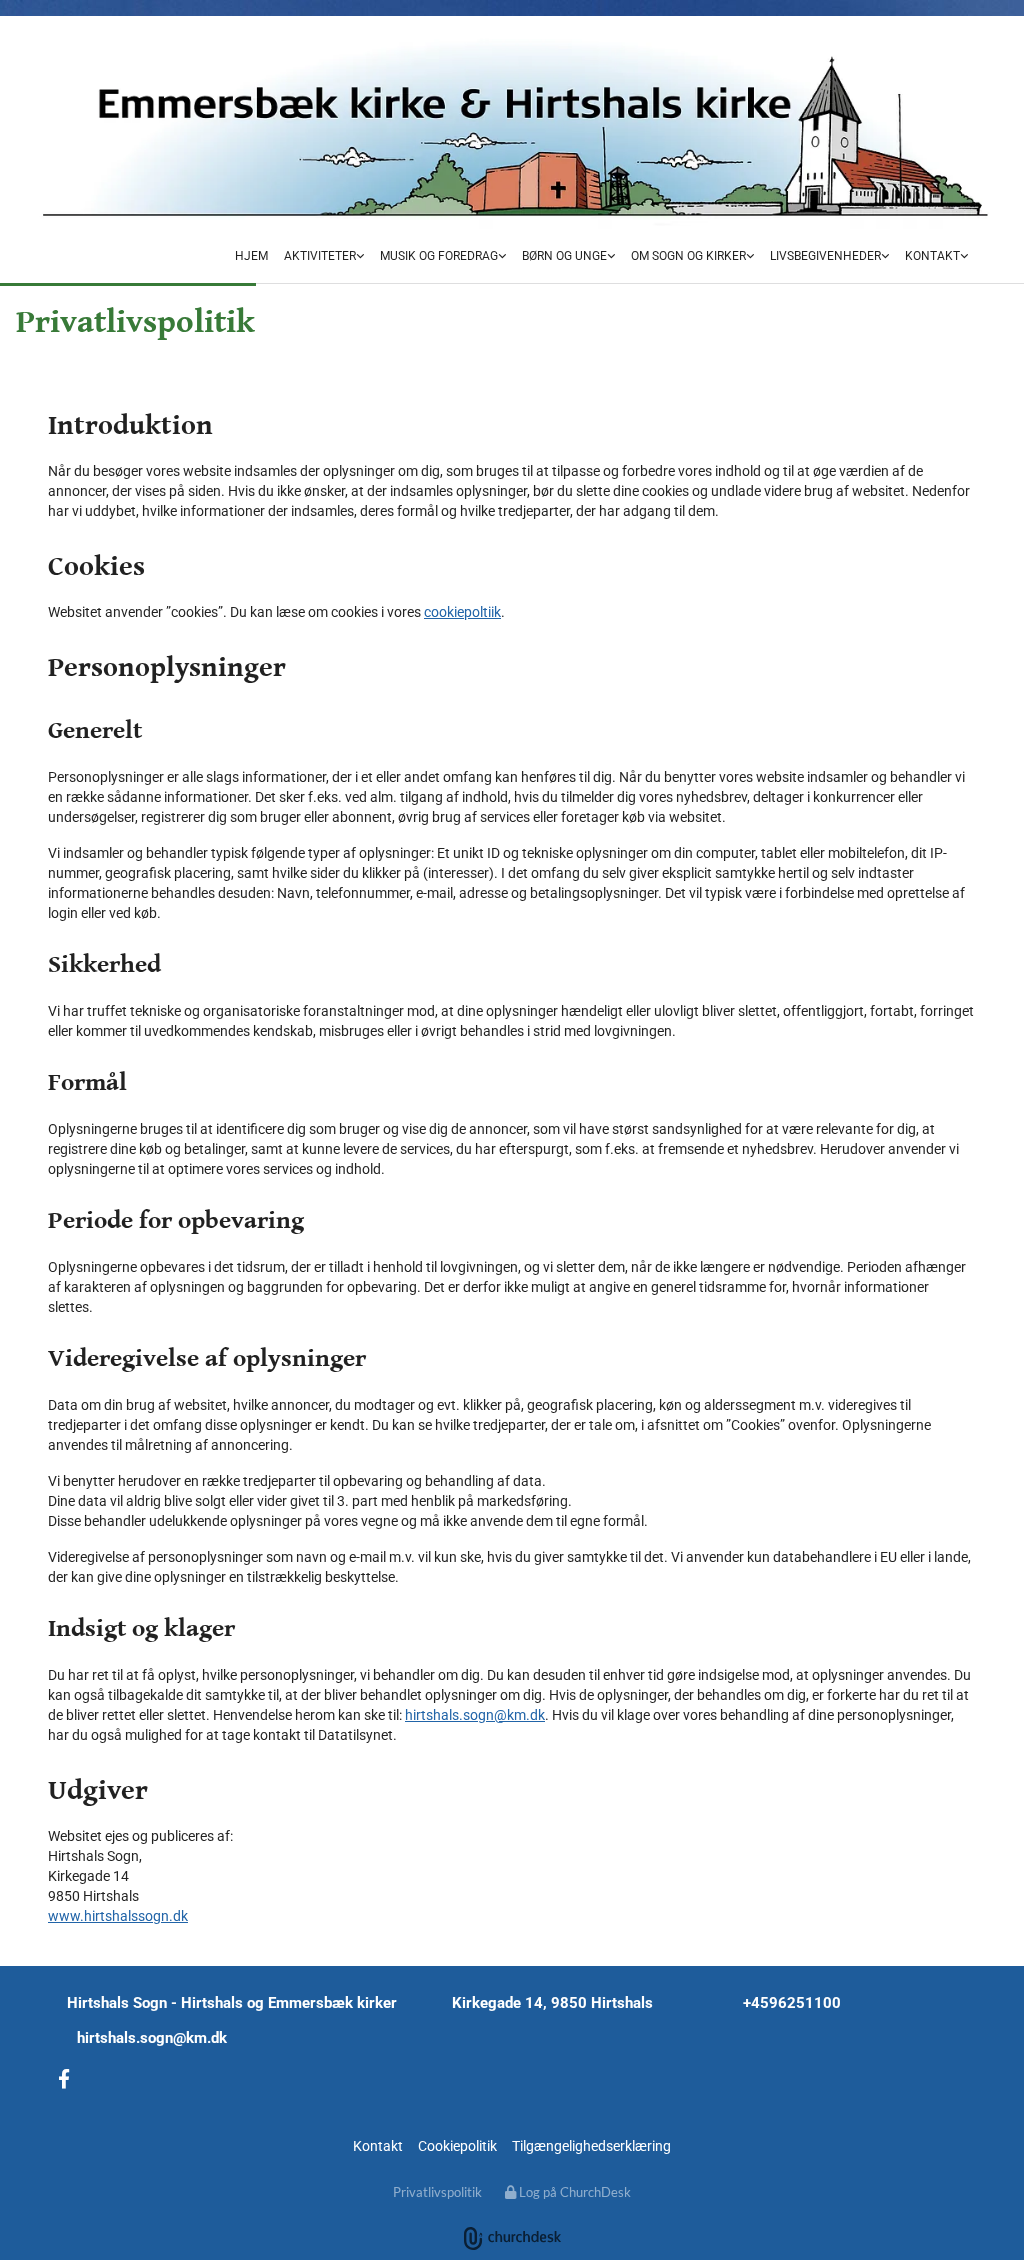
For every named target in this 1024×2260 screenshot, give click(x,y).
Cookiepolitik (457, 2146)
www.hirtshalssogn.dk (118, 1916)
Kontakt (932, 256)
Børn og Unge (564, 256)
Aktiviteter (320, 256)
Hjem (251, 256)
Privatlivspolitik (437, 2192)
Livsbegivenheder (825, 256)
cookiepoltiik (462, 612)
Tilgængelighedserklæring (591, 2146)
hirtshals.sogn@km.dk (475, 1715)
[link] (324, 258)
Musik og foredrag (439, 256)
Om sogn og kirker (688, 256)
